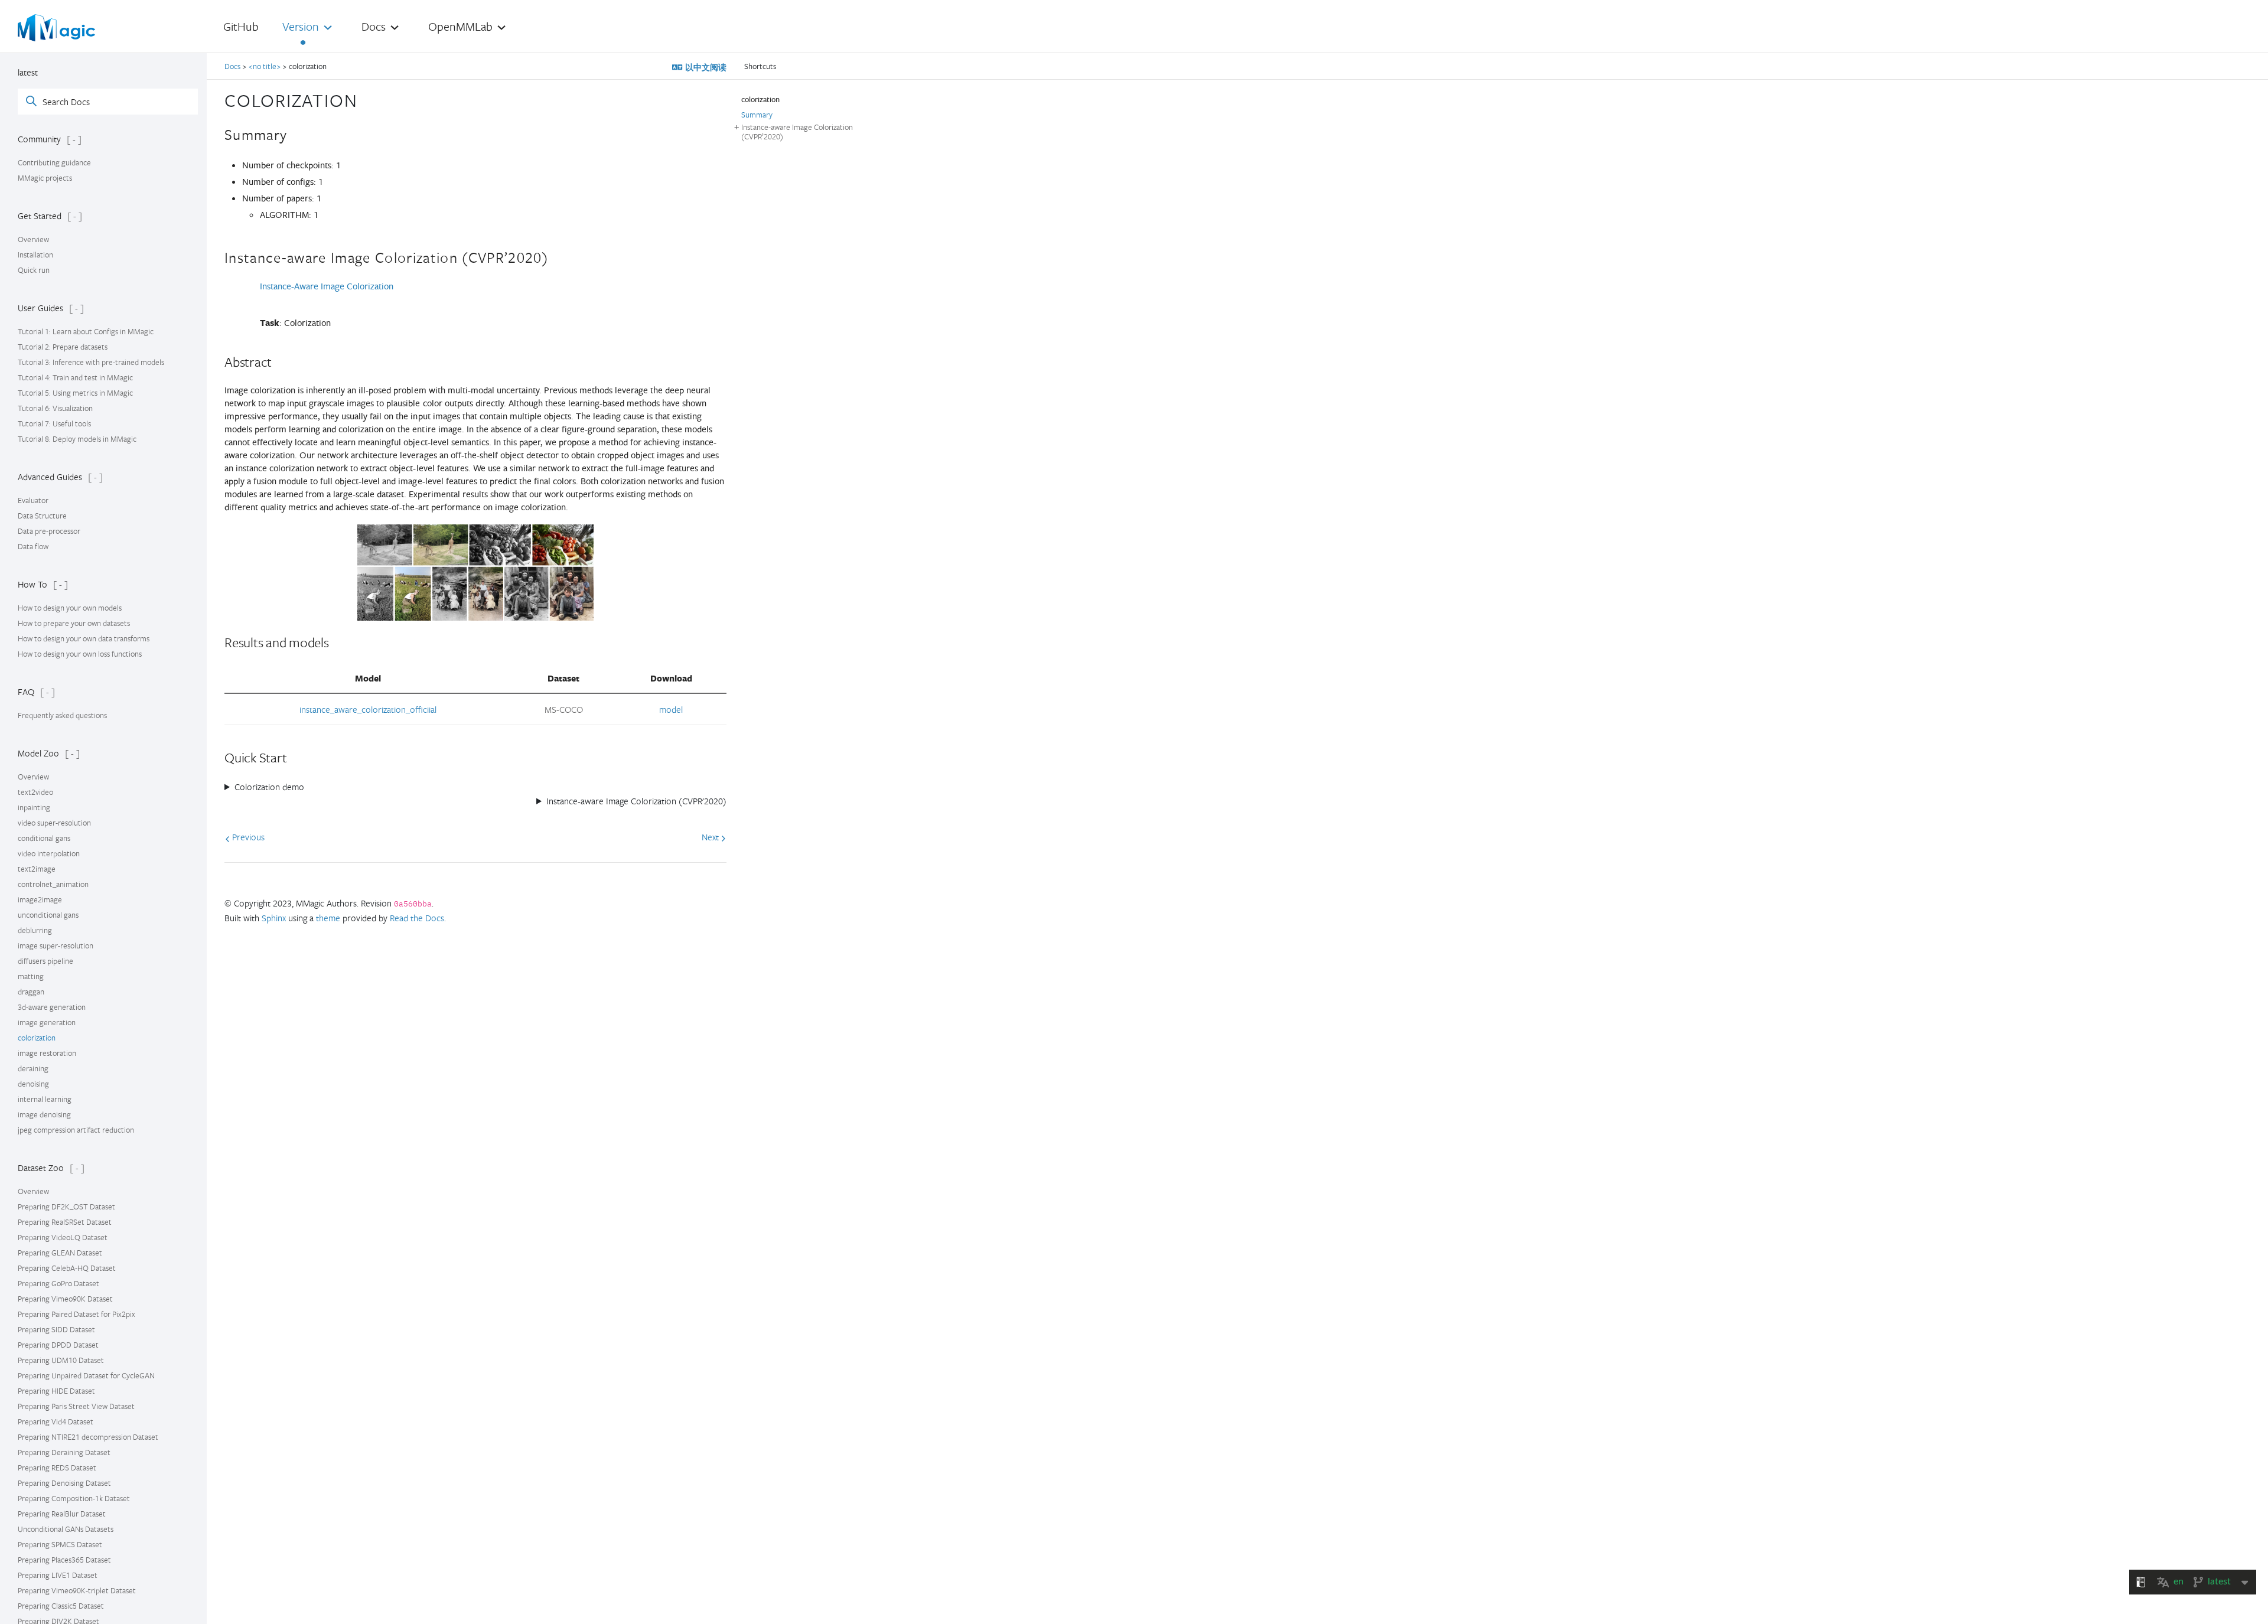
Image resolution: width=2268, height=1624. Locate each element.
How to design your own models (70, 608)
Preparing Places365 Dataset (64, 1560)
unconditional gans (48, 915)
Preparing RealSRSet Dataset (65, 1222)
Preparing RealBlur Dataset (62, 1514)
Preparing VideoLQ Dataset (63, 1237)
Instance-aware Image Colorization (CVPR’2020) (797, 132)
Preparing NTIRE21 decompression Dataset (88, 1437)
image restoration (47, 1053)
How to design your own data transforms (84, 638)
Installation (35, 255)
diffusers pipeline (45, 961)
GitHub (241, 26)
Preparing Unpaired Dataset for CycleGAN (86, 1375)
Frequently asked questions (62, 715)
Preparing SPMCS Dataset (60, 1544)
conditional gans (44, 838)
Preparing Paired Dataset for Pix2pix (76, 1314)
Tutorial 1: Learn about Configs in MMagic (86, 331)
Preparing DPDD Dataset (58, 1345)
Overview (33, 239)
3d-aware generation (52, 1007)
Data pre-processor (49, 531)
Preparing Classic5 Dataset (61, 1606)
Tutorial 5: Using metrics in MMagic (75, 393)
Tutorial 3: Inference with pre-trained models (91, 362)
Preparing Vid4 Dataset (56, 1421)
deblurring (35, 930)
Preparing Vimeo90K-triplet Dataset (77, 1590)
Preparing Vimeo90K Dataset (65, 1299)
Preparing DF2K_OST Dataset (66, 1206)
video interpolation (49, 853)
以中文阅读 (705, 67)
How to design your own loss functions (80, 654)
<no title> (265, 66)
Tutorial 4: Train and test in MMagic (75, 377)
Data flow (33, 546)
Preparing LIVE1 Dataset (58, 1575)
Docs (233, 66)
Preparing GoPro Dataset (58, 1283)
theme (328, 918)
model (671, 709)
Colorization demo (269, 787)
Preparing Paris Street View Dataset (76, 1406)
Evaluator (33, 500)
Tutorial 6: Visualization (55, 408)
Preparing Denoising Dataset (64, 1483)
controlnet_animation (53, 884)
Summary (757, 115)
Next (711, 837)
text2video (35, 792)
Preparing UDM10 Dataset (61, 1360)
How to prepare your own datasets (74, 623)
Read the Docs (417, 918)
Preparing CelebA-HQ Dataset (67, 1268)
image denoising (44, 1114)
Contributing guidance (54, 162)
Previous (247, 837)
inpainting (34, 807)
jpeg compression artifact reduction (76, 1130)
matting (31, 976)
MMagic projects (45, 178)
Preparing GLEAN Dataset (60, 1253)
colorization (37, 1038)
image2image (40, 899)
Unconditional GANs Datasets (66, 1529)
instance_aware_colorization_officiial (368, 709)
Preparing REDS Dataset (57, 1468)
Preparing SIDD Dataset (56, 1329)
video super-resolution (54, 823)
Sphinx (274, 918)
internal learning (45, 1099)
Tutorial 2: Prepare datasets (63, 347)
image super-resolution (56, 945)
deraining (33, 1068)
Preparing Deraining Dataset (64, 1452)
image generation (47, 1022)
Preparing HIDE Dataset (56, 1391)
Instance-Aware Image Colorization (327, 286)
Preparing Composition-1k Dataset (74, 1498)
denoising (33, 1084)
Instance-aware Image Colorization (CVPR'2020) (636, 801)
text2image (37, 869)
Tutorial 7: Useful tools (54, 423)
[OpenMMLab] (60, 28)
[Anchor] (367, 99)
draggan (31, 992)
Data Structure (42, 516)
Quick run (34, 270)
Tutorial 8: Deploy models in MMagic (77, 439)
